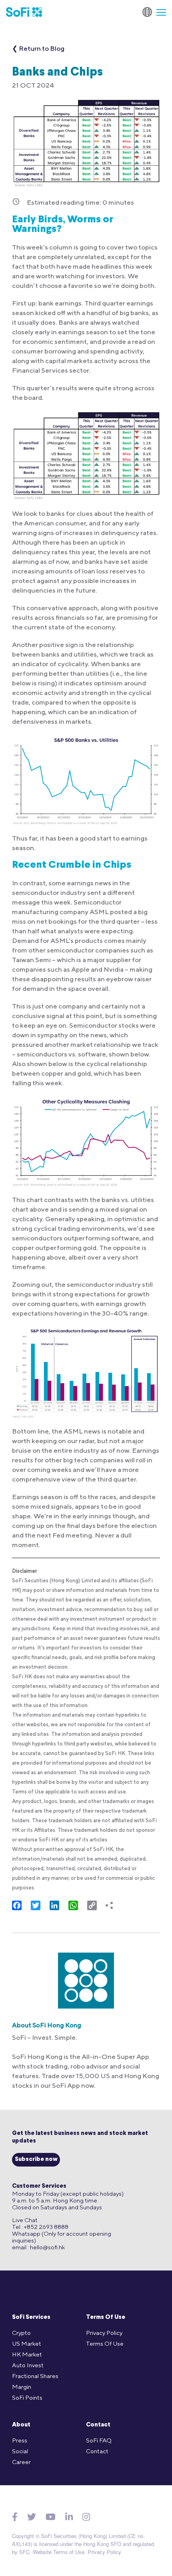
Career (21, 2462)
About (21, 2425)
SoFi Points (27, 2397)
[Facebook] (15, 2517)
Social (20, 2451)
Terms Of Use (106, 2317)
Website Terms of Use (59, 2552)
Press (20, 2440)
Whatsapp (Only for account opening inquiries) (62, 2237)
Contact (98, 2425)
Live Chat (25, 2220)
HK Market (27, 2354)
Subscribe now (36, 2160)
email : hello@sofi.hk (38, 2247)
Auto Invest (28, 2365)
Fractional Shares (35, 2376)
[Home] (24, 12)
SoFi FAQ (99, 2440)
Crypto (21, 2333)
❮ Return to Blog (38, 48)
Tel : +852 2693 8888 (40, 2227)
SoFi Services (31, 2317)
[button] (158, 12)
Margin (22, 2387)
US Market (27, 2343)
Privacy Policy (104, 2333)
